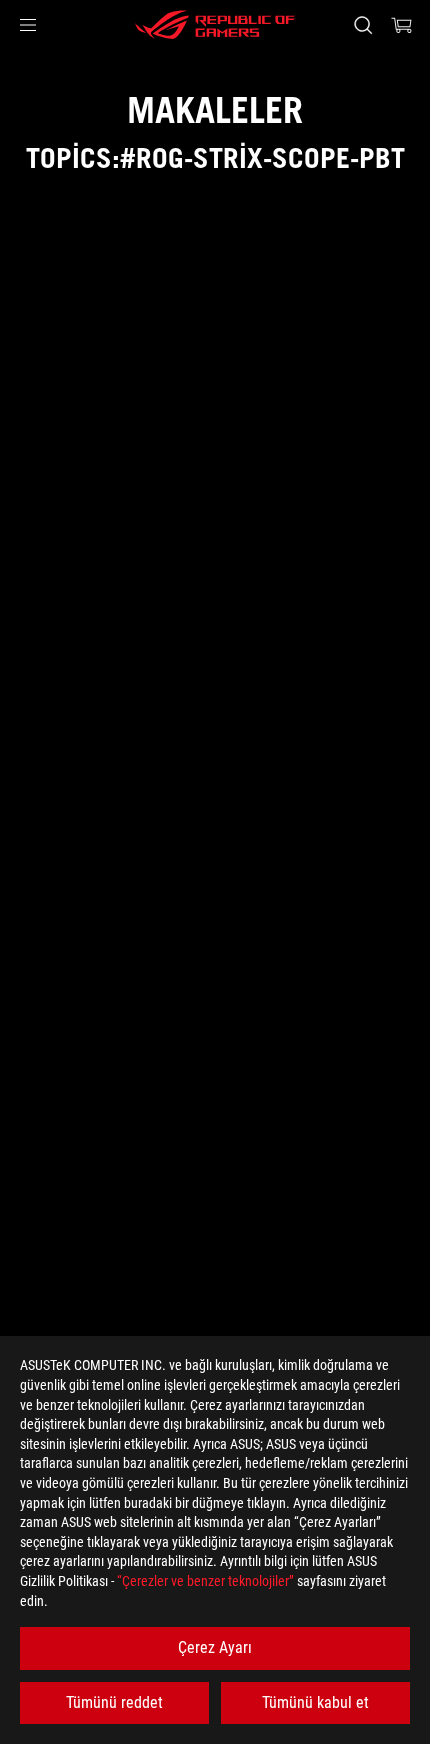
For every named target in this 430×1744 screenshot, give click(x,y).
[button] (28, 25)
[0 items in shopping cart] (402, 25)
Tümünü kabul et (315, 1702)
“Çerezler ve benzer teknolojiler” (205, 1581)
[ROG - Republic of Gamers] (215, 25)
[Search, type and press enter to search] (362, 25)
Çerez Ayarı (215, 1647)
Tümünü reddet (114, 1702)
